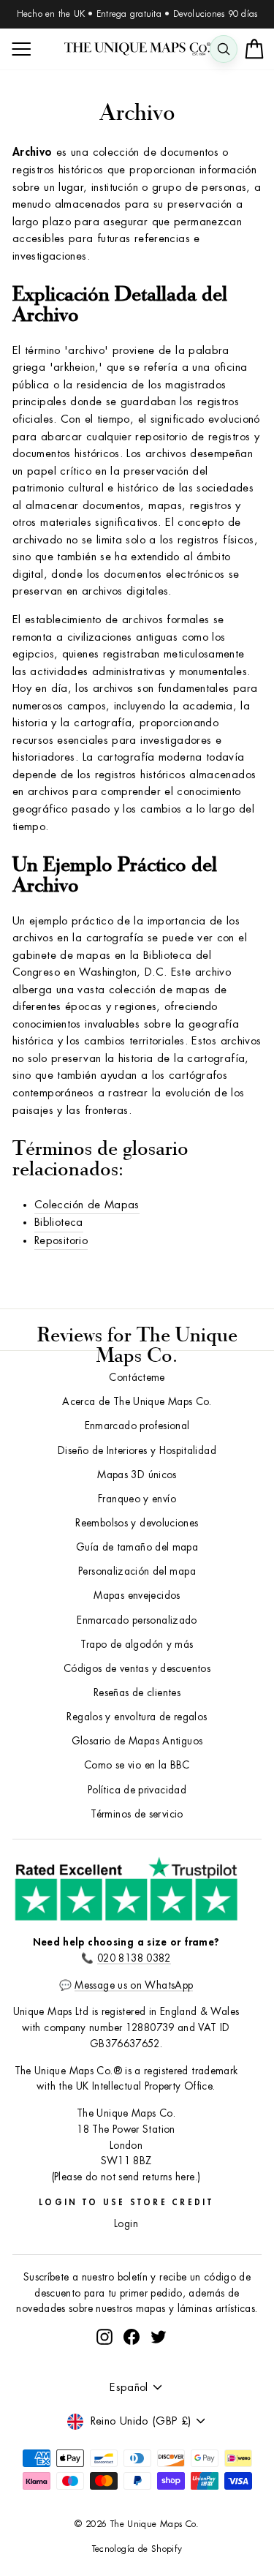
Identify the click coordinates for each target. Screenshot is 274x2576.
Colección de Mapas (87, 1205)
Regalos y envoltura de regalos (137, 1717)
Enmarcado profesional (137, 1426)
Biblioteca (59, 1223)
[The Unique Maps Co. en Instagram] (104, 2336)
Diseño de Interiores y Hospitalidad (137, 1451)
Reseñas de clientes (137, 1693)
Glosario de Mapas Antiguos (137, 1741)
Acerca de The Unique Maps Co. (137, 1402)
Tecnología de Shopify (137, 2549)
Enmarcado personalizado (137, 1620)
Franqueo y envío (137, 1499)
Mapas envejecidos (137, 1596)
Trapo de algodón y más (137, 1645)
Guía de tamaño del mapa (137, 1547)
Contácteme (137, 1378)
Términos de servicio (137, 1814)
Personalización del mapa (137, 1571)
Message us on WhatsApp (134, 1985)
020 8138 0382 (134, 1958)
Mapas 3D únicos (137, 1475)
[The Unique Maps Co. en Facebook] (132, 2336)
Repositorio (61, 1241)
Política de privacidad (137, 1790)
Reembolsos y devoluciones (137, 1523)
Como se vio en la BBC (137, 1765)
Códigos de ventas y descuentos (137, 1669)
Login (126, 2224)
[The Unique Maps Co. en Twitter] (159, 2336)
